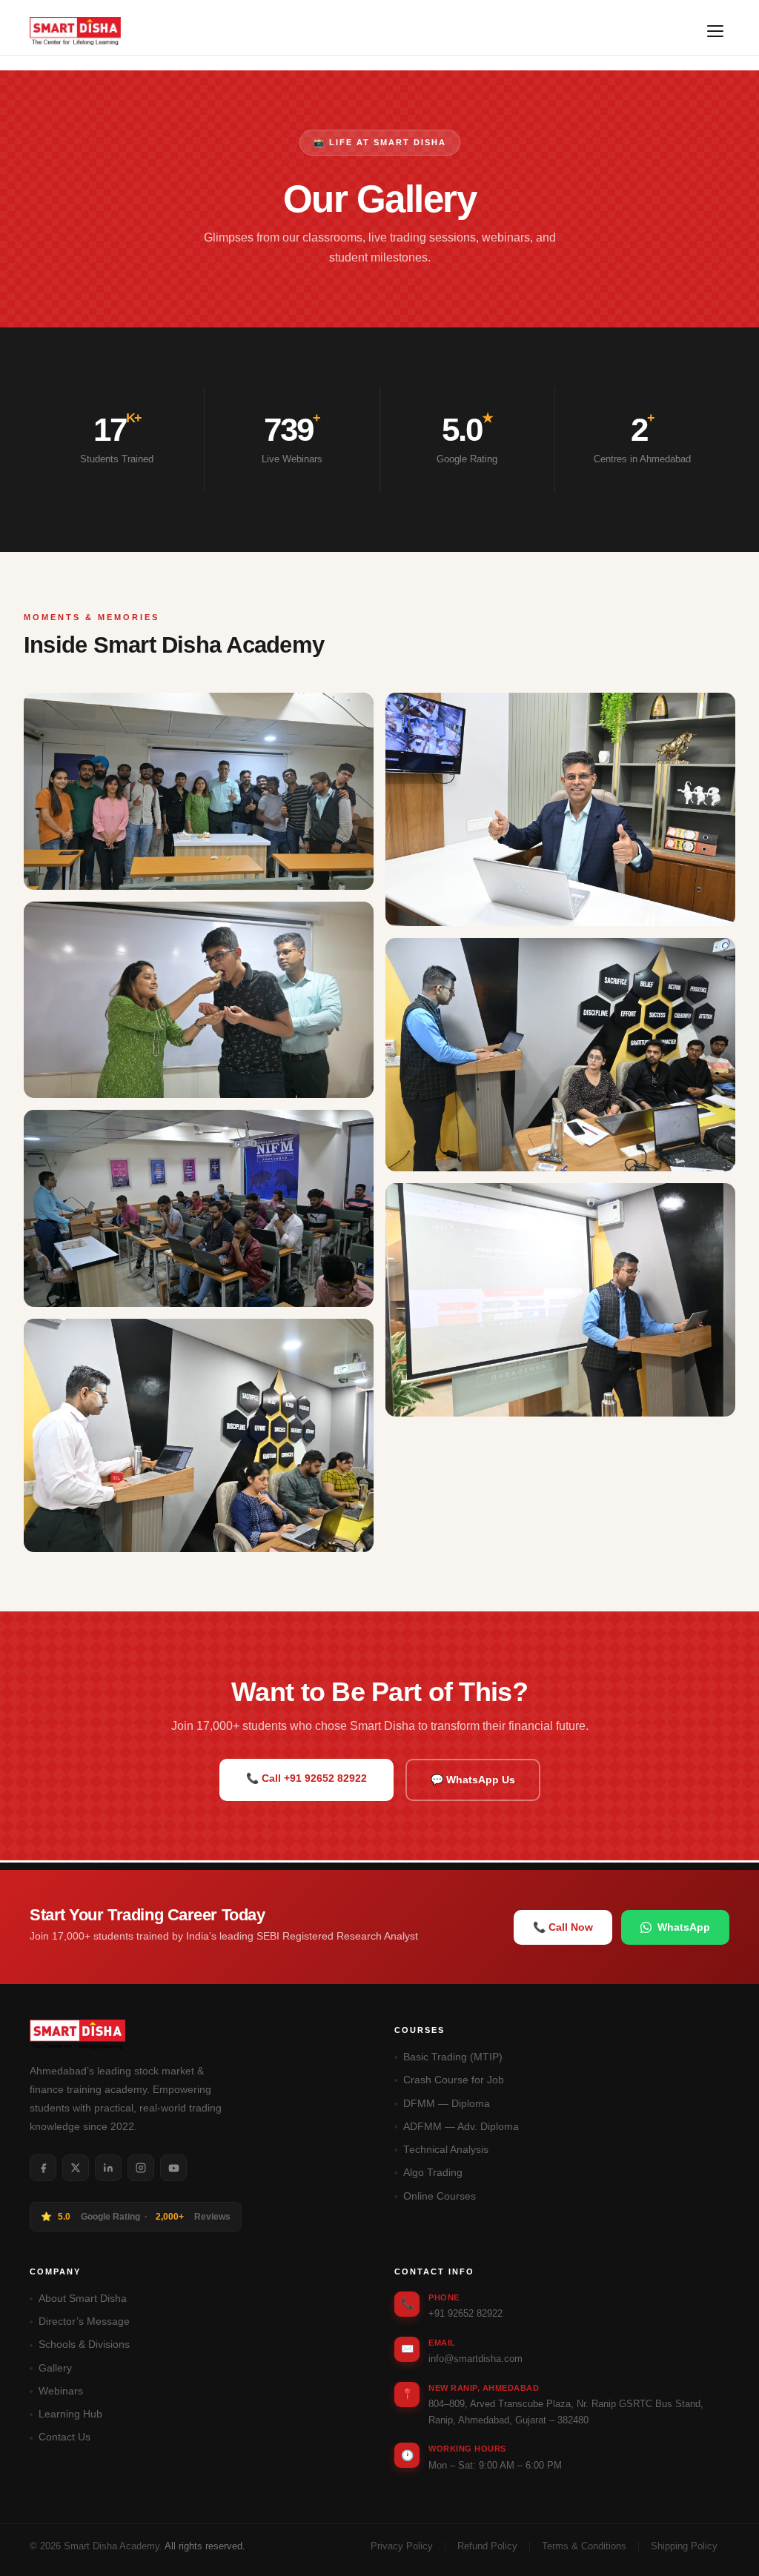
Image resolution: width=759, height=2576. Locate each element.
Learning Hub (70, 2414)
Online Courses (440, 2196)
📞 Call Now (563, 1927)
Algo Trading (433, 2173)
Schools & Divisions (84, 2344)
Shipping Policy (684, 2547)
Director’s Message (84, 2322)
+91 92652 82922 (465, 2313)
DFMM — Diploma (447, 2104)
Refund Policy (487, 2547)
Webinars (61, 2391)
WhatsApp (684, 1927)
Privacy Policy (402, 2547)
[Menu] (715, 31)
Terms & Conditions (584, 2547)
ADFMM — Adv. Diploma (461, 2127)
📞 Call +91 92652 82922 (306, 1778)
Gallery (55, 2368)
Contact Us (64, 2437)
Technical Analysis (446, 2150)
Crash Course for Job (454, 2080)
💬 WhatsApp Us (473, 1780)
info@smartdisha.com (475, 2359)
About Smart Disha (83, 2299)
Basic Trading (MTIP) (453, 2057)
